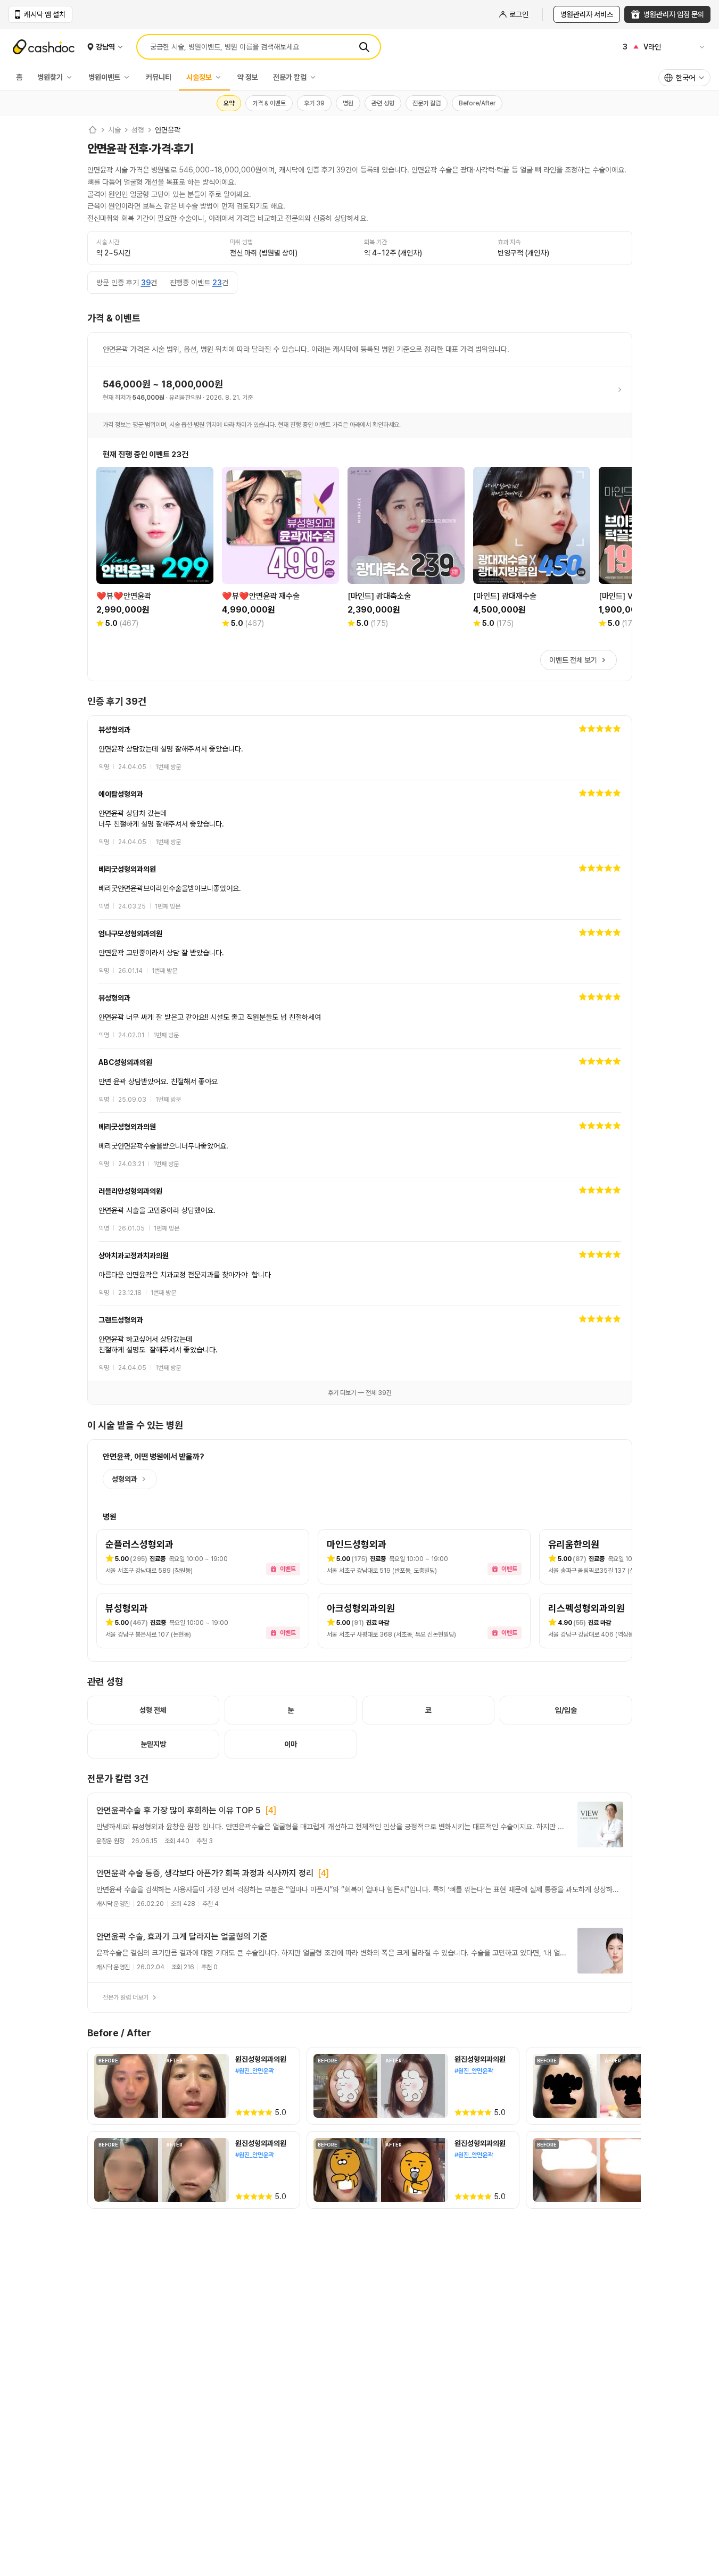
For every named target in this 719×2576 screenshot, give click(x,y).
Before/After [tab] (477, 103)
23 (217, 283)
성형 (138, 130)
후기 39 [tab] (314, 103)
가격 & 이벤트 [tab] (269, 103)
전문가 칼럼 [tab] (427, 103)
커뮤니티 (159, 77)
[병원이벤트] (129, 77)
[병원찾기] (72, 77)
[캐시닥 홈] (93, 130)
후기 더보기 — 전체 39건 (360, 1393)
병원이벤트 (104, 77)
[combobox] (684, 78)
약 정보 (248, 77)
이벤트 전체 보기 (573, 660)
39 (146, 283)
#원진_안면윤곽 (254, 2071)
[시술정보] (221, 77)
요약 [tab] (229, 103)
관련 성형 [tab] (383, 103)
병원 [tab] (348, 103)
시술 (114, 130)
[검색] (364, 47)
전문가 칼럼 (290, 77)
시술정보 (199, 77)
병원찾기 (50, 77)
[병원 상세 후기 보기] (360, 748)
